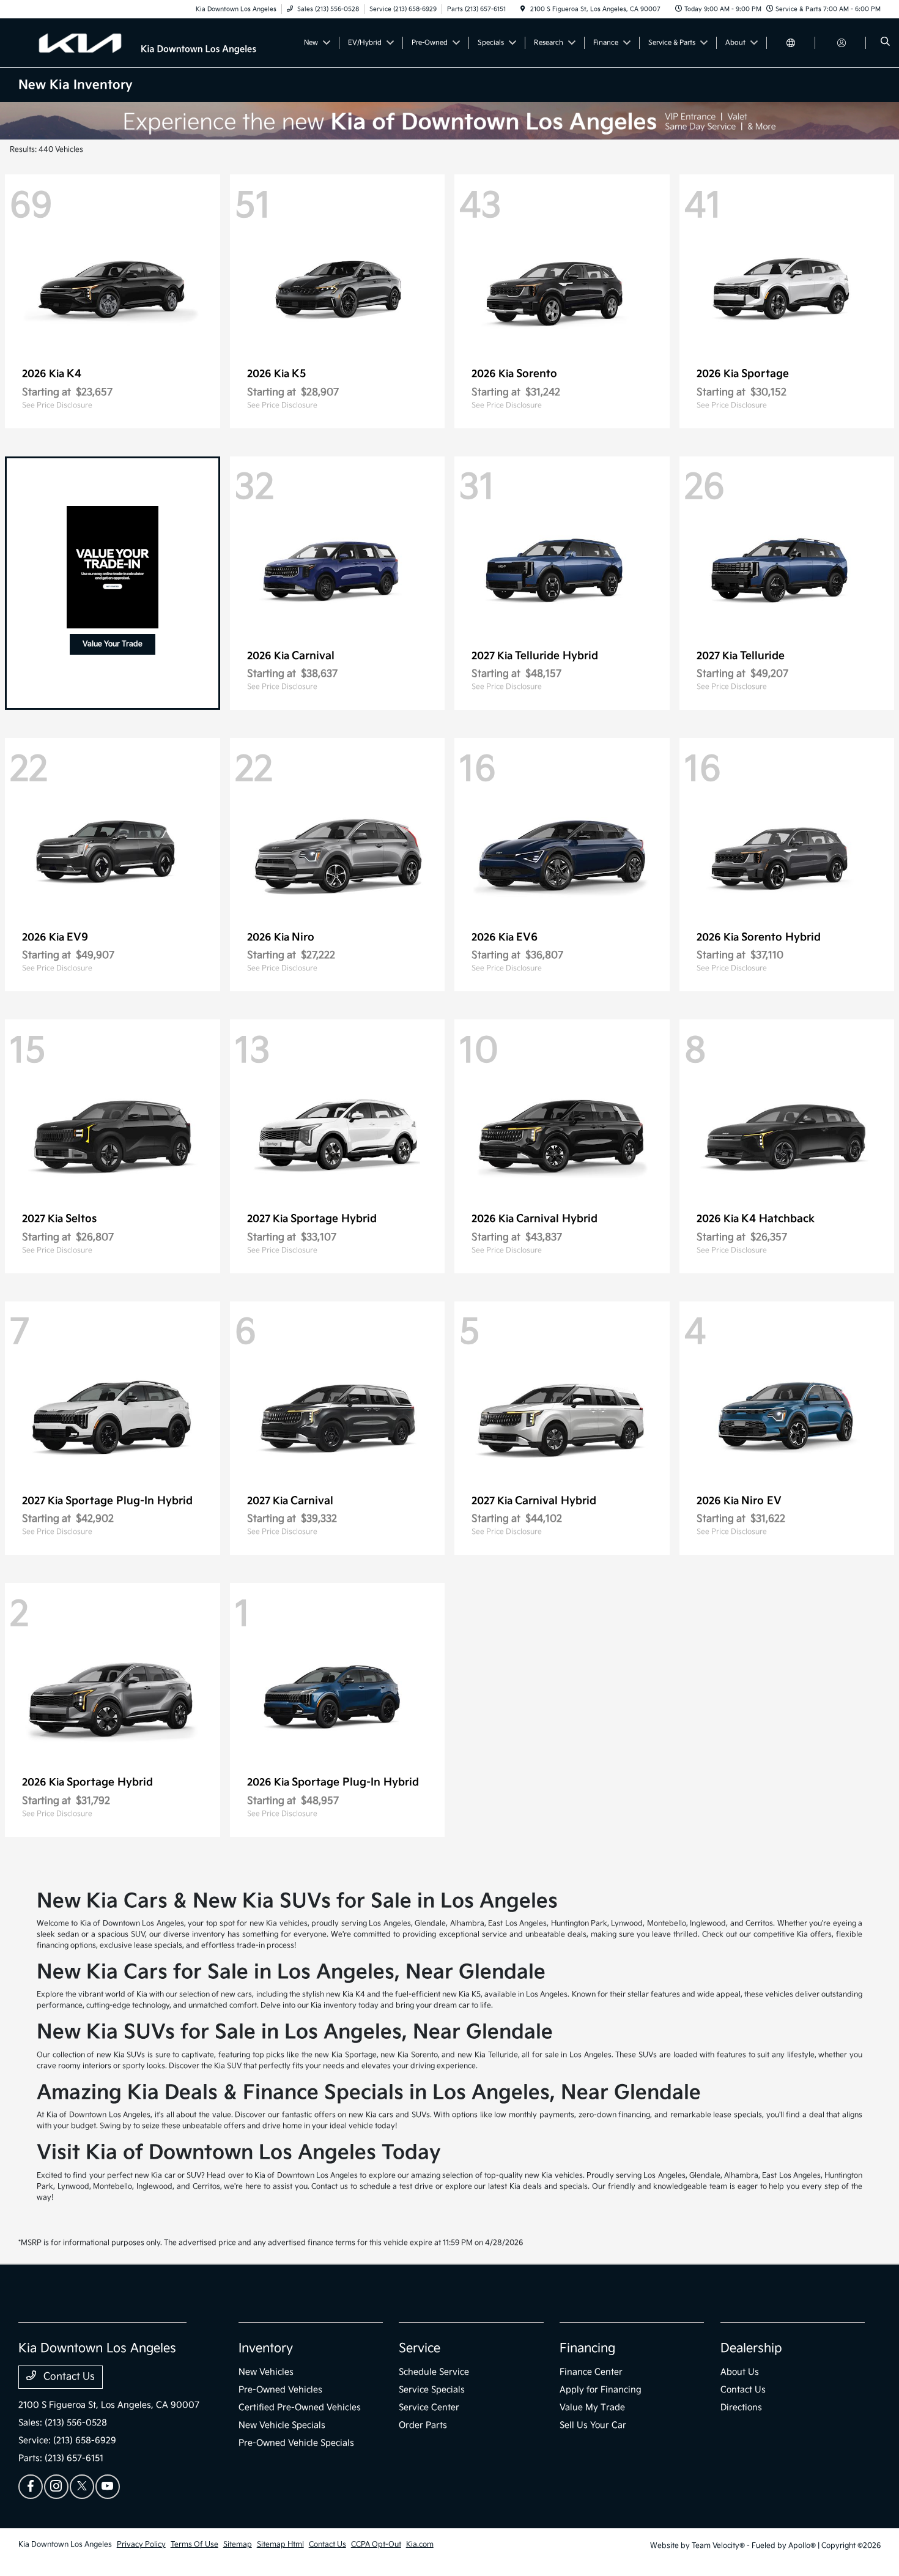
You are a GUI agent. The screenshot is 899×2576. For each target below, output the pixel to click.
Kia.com (420, 2544)
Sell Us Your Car (593, 2425)
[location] (523, 9)
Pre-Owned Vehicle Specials (296, 2443)
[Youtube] (108, 2487)
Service (420, 2348)
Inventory (266, 2348)
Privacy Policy (141, 2544)
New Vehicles (266, 2372)
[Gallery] (449, 121)
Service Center (429, 2407)
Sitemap (238, 2544)
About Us (740, 2372)
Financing (587, 2348)
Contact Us (68, 2377)
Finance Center (591, 2372)
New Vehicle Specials (282, 2425)
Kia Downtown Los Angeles (65, 2544)
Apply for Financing (601, 2390)
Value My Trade (592, 2407)
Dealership (751, 2348)
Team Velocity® (718, 2546)
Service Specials (432, 2390)
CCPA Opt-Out (376, 2544)
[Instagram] (56, 2487)
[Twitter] (82, 2487)
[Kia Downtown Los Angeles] (150, 43)
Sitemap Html (280, 2544)
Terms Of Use (194, 2544)
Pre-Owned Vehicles (280, 2390)
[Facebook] (31, 2487)
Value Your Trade (113, 644)
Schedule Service (434, 2372)
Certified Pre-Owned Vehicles (300, 2407)
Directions (741, 2407)
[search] (885, 43)
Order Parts (423, 2425)
